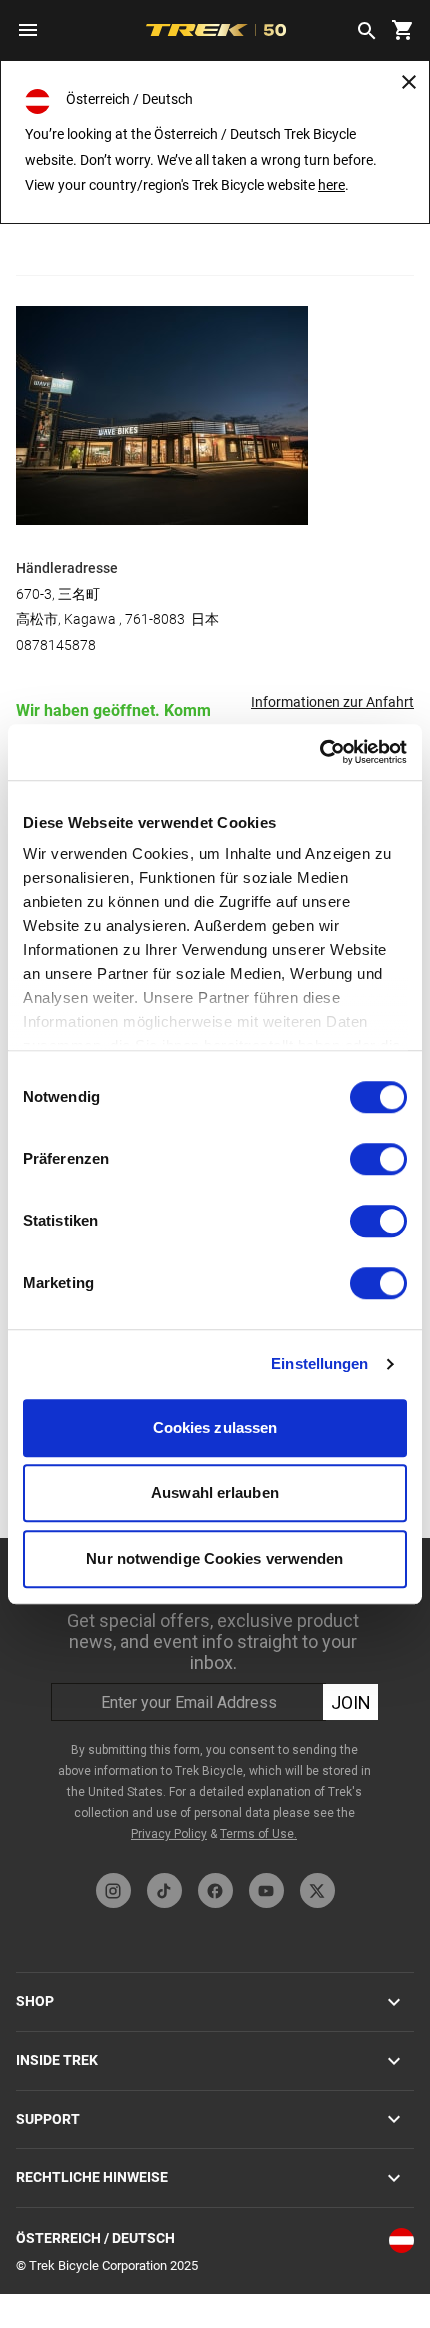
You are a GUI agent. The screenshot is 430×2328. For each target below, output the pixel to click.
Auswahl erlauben (215, 1492)
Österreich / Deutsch (95, 2238)
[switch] (378, 1159)
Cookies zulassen (215, 1427)
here (331, 185)
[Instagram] (113, 1890)
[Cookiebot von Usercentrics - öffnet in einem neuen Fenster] (319, 752)
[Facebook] (215, 1890)
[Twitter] (317, 1890)
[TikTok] (164, 1890)
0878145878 (56, 645)
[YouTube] (266, 1890)
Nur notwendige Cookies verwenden (214, 1558)
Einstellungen (319, 1363)
